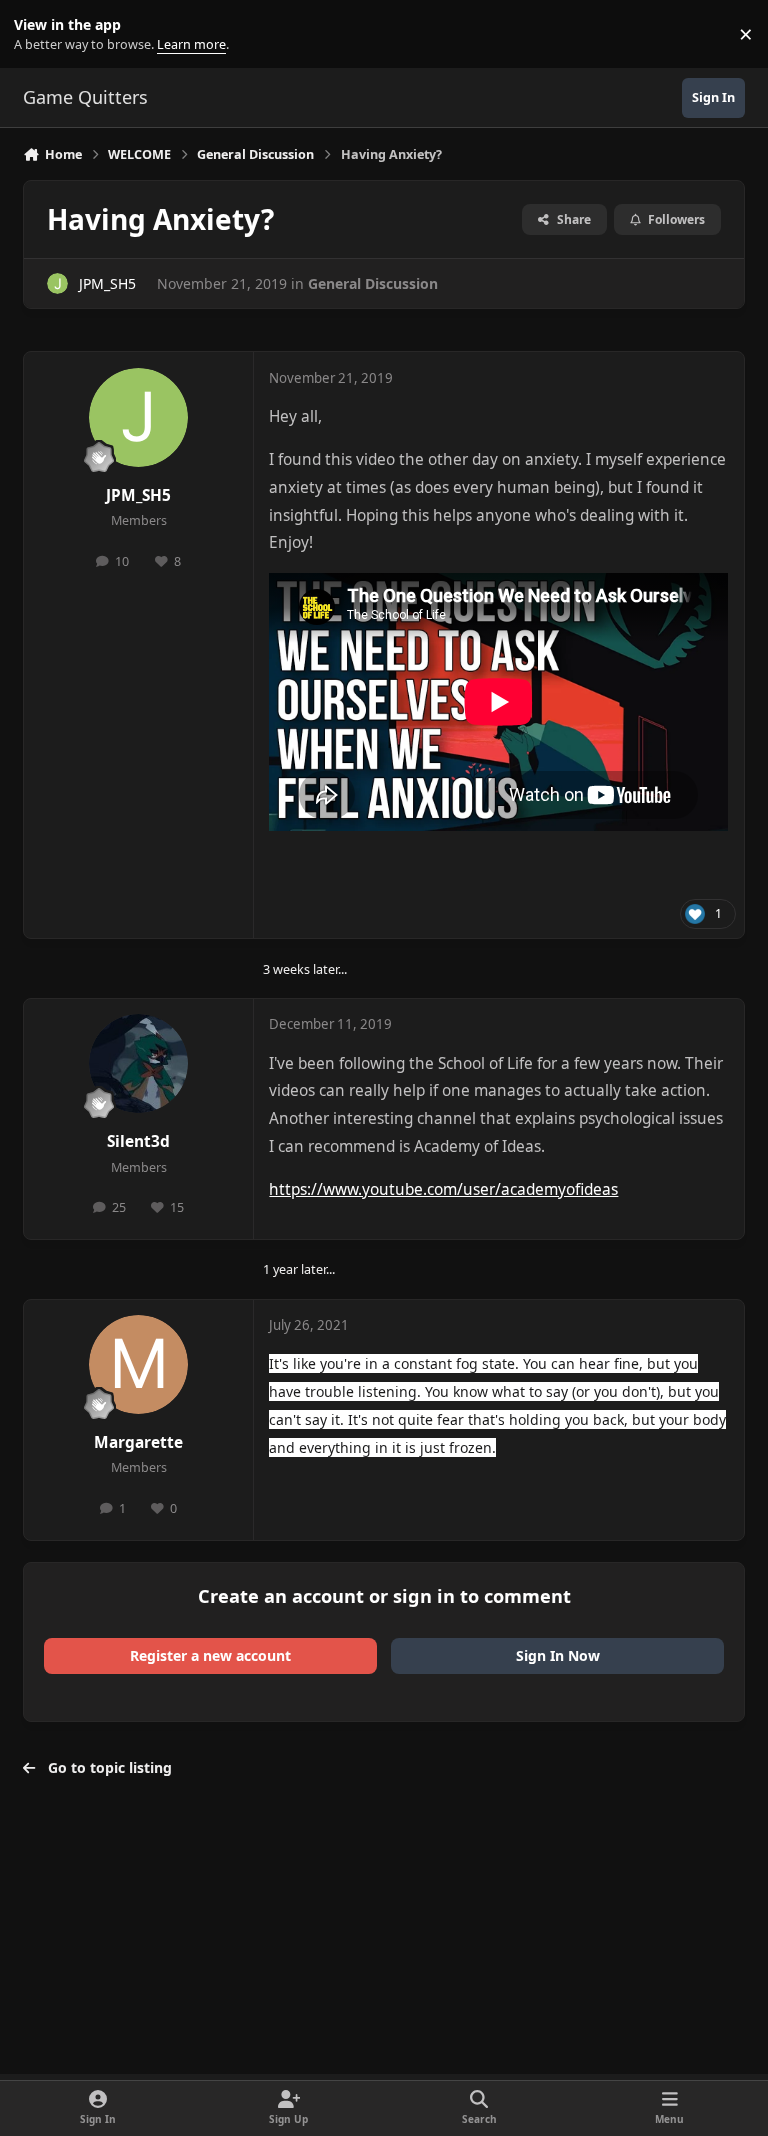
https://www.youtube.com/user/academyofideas (443, 1189)
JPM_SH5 (107, 283)
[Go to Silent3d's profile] (138, 1063)
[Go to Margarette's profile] (138, 1364)
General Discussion (373, 283)
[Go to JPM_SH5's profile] (57, 283)
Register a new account (210, 1655)
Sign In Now (558, 1655)
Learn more (38, 34)
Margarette (138, 1442)
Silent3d (138, 1141)
